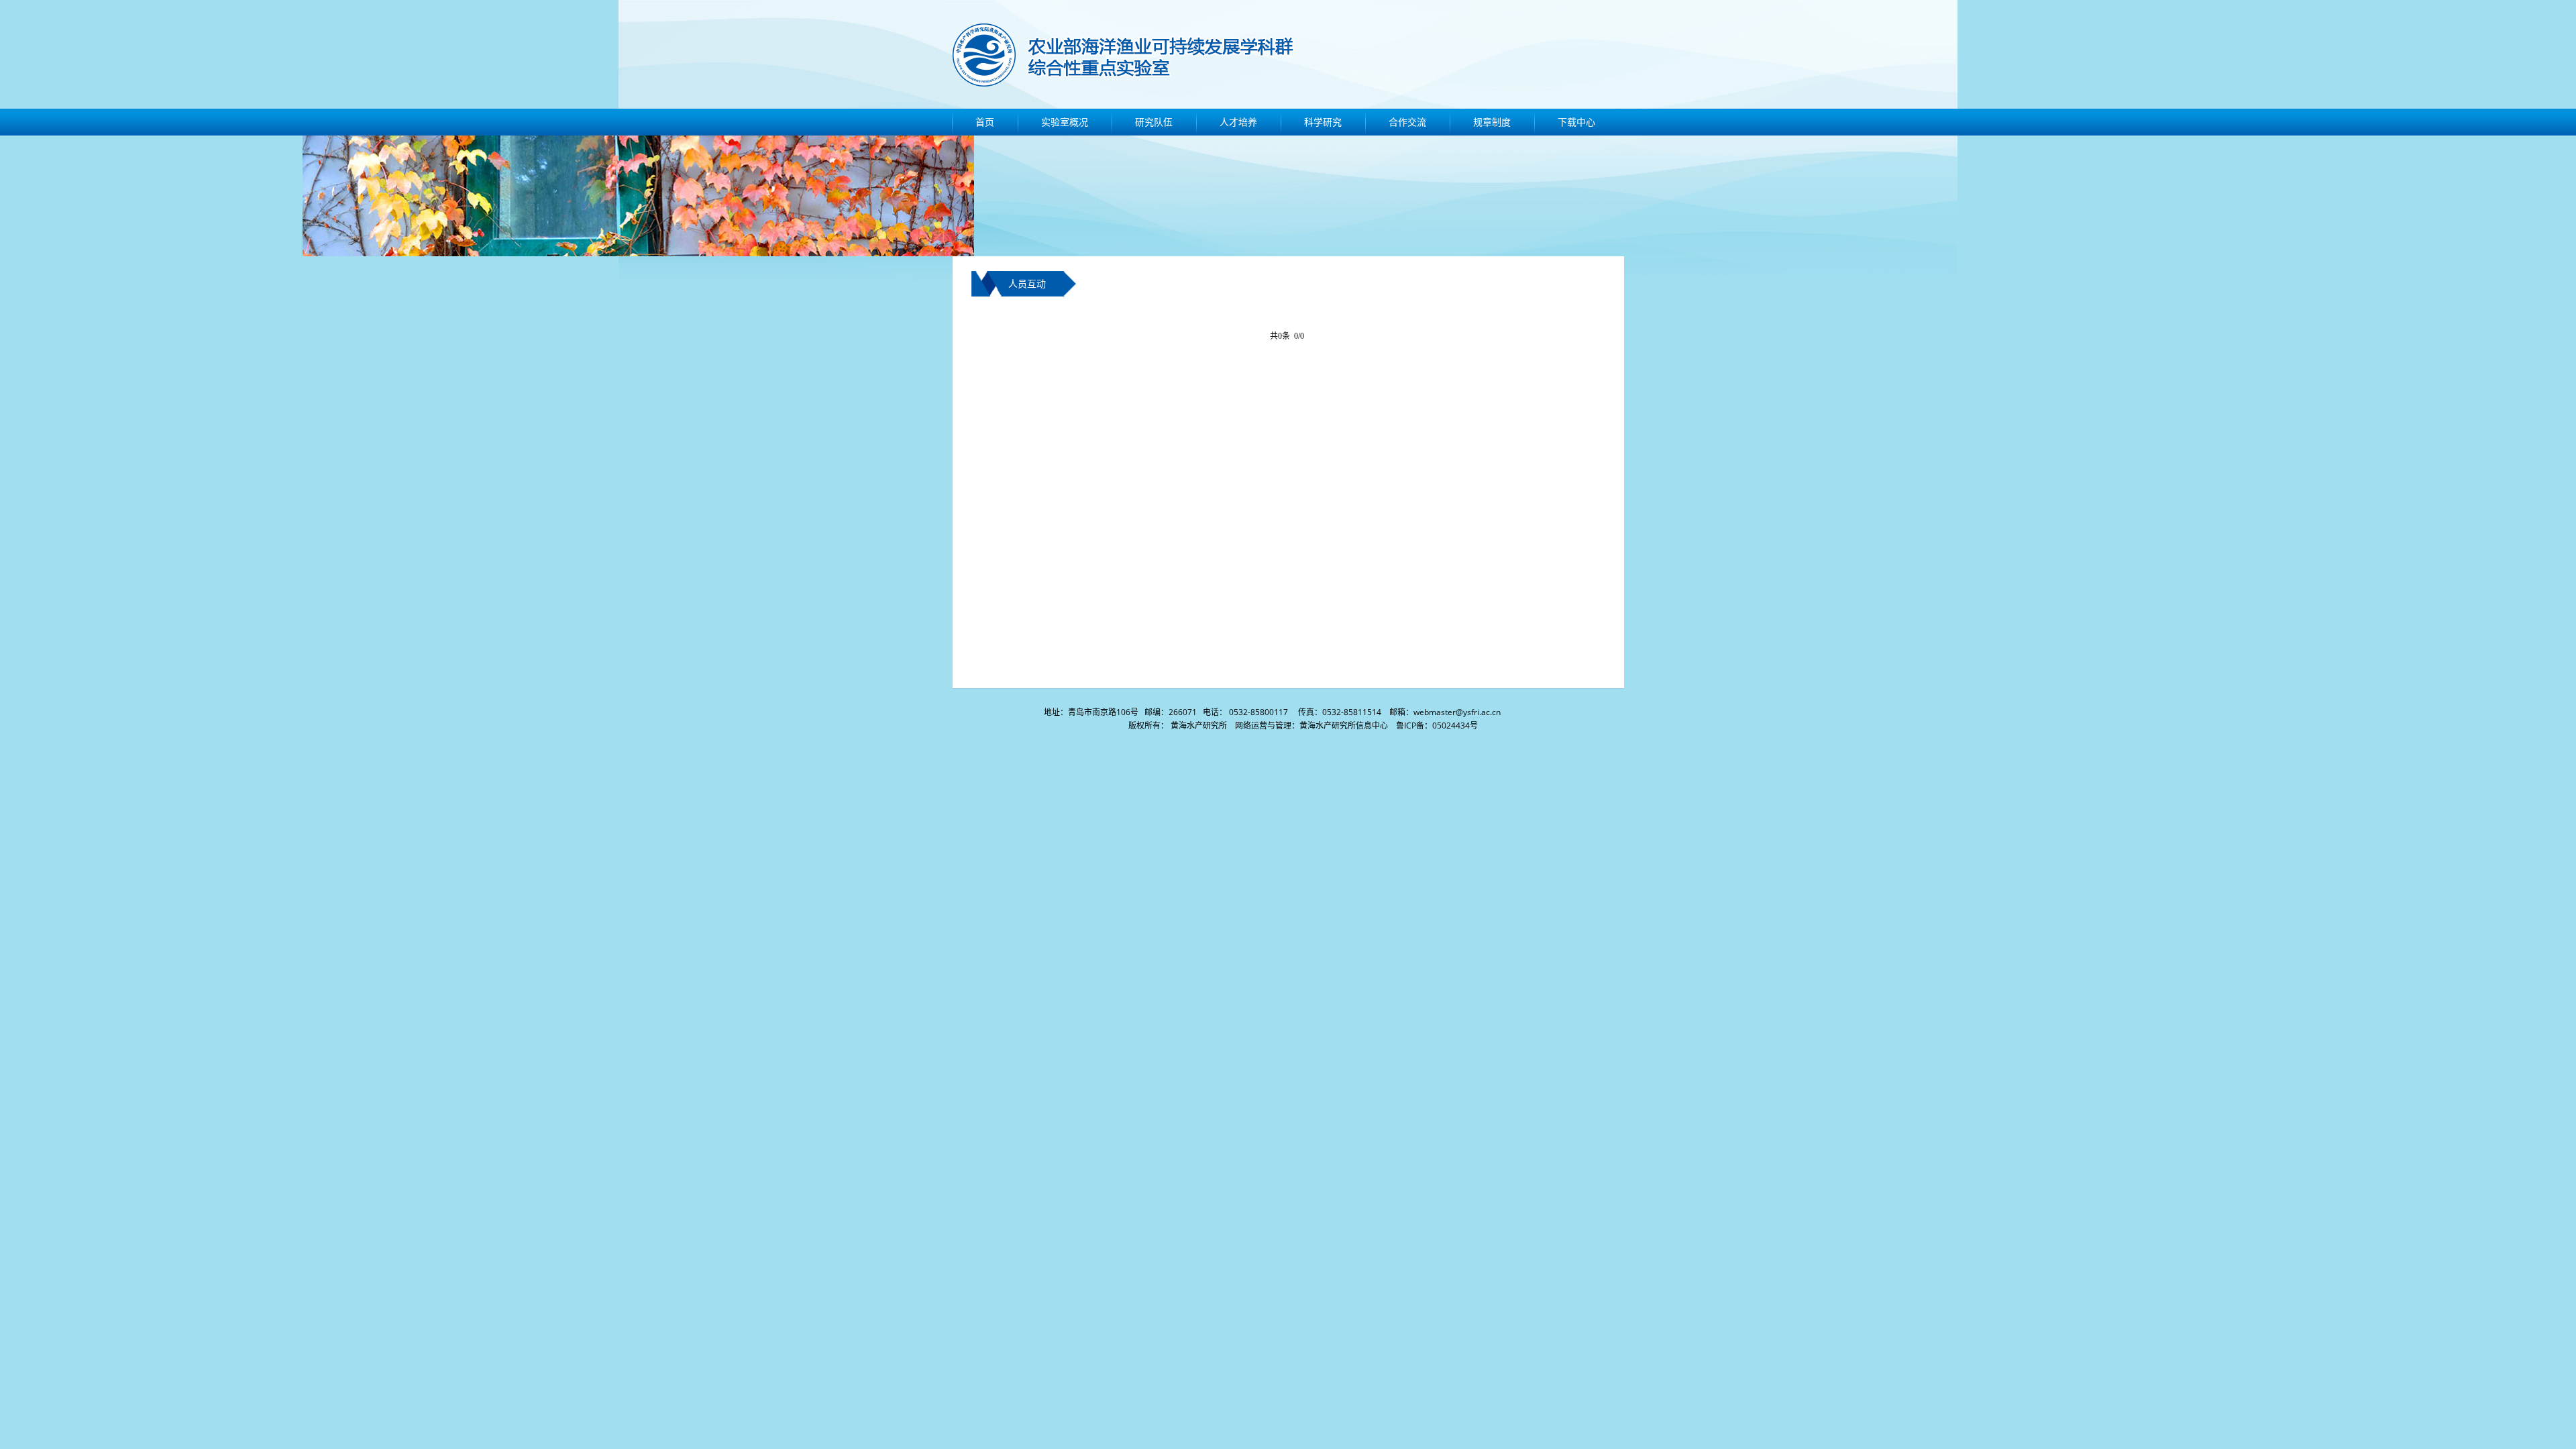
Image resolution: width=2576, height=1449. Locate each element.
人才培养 (1238, 122)
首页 (985, 122)
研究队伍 (1154, 122)
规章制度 (1492, 122)
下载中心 (1576, 122)
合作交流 (1407, 122)
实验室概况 (1065, 122)
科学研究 (1323, 122)
